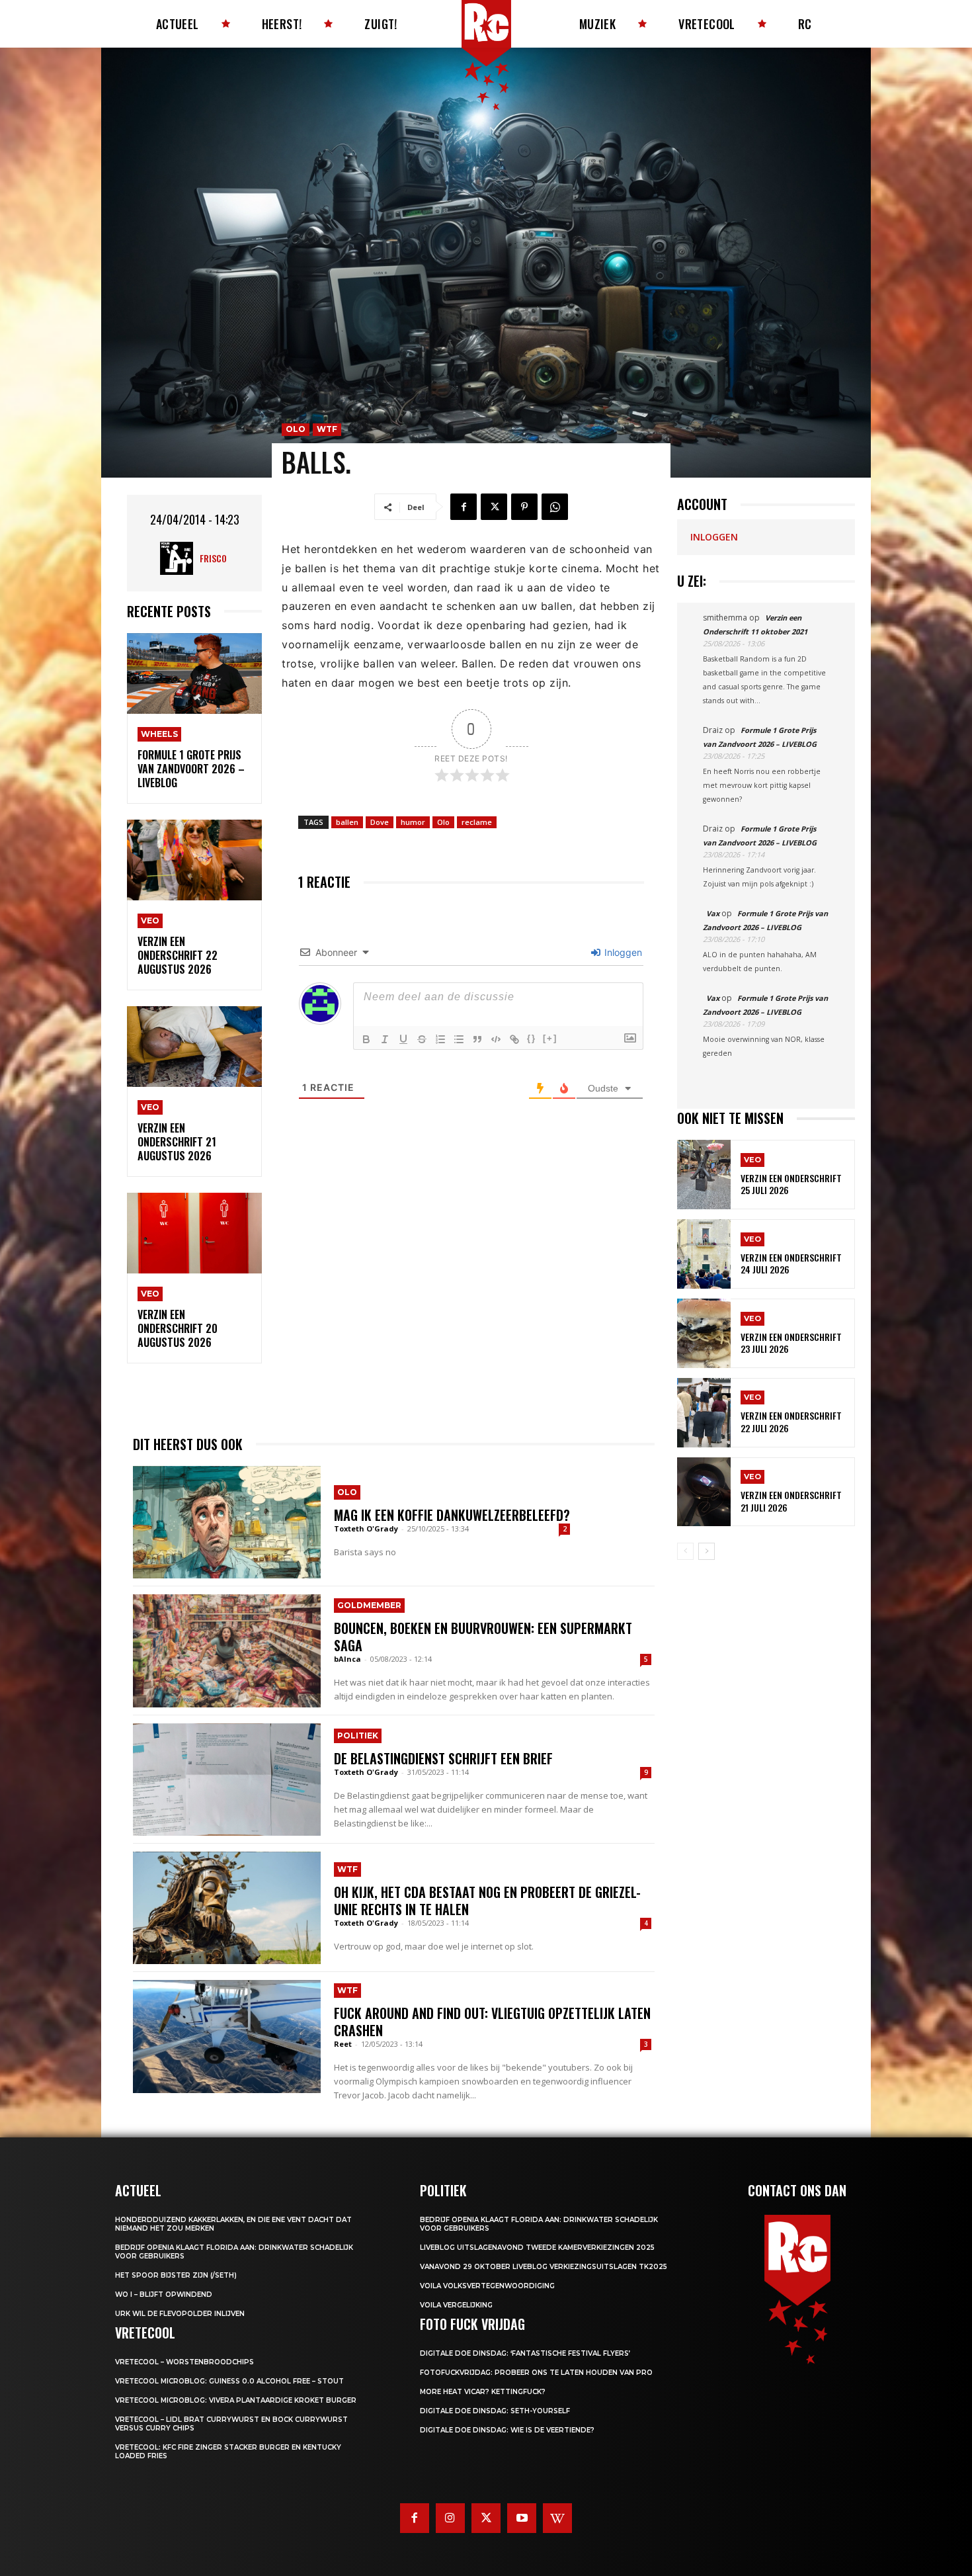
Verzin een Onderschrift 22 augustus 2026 (178, 955)
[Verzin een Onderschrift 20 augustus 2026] (194, 1233)
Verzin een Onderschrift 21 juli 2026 (791, 1501)
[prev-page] (685, 1551)
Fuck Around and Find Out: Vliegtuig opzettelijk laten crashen (492, 2022)
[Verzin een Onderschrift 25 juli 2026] (704, 1175)
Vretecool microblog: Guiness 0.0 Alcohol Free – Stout (229, 2381)
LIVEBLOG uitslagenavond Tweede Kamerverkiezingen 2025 (537, 2248)
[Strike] (422, 1039)
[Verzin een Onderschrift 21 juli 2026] (704, 1492)
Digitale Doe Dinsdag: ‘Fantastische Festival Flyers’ (525, 2353)
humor (413, 822)
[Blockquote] (477, 1039)
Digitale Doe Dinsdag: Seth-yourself (495, 2411)
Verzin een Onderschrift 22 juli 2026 (791, 1421)
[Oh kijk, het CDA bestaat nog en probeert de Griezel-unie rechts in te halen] (227, 1908)
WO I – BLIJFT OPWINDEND (164, 2295)
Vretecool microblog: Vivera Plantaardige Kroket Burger (236, 2400)
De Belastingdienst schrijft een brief (443, 1758)
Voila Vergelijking (456, 2305)
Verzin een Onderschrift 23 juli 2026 (791, 1343)
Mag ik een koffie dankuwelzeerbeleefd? (452, 1515)
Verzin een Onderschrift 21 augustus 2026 (177, 1142)
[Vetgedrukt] (366, 1039)
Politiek (358, 1736)
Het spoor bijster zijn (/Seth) (176, 2275)
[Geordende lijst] (440, 1039)
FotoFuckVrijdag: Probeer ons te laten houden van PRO (536, 2373)
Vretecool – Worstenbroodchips (184, 2362)
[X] (494, 507)
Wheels (159, 734)
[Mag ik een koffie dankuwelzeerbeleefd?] (227, 1522)
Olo (296, 429)
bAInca (347, 1659)
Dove (380, 822)
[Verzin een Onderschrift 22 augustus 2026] (194, 860)
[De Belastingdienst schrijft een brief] (227, 1780)
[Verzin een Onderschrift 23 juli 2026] (704, 1333)
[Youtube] (522, 2518)
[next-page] (707, 1551)
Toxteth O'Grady (366, 1528)
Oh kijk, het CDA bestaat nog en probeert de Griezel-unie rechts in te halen (487, 1901)
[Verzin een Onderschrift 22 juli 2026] (704, 1413)
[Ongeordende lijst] (459, 1039)
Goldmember (369, 1605)
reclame (477, 822)
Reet (343, 2044)
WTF (327, 429)
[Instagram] (450, 2518)
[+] (550, 1038)
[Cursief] (385, 1039)
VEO (150, 921)
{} (532, 1038)
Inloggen (622, 952)
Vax (713, 913)
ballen (347, 822)
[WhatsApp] (555, 507)
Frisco (213, 558)
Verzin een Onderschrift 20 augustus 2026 (178, 1328)
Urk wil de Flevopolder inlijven (180, 2314)
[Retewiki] (557, 2518)
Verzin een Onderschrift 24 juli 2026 (791, 1263)
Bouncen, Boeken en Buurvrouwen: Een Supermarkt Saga (483, 1637)
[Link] (514, 1039)
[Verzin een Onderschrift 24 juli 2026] (704, 1254)
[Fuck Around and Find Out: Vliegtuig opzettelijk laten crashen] (227, 2036)
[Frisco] (180, 558)
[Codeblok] (496, 1039)
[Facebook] (464, 507)
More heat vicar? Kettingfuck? (483, 2392)
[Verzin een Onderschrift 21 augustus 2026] (194, 1047)
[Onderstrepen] (403, 1039)
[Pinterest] (524, 507)
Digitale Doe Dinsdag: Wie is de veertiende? (507, 2430)
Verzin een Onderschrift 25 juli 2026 (791, 1184)
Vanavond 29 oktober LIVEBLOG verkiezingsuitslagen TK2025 (544, 2267)
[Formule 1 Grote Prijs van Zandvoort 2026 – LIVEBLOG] (194, 674)
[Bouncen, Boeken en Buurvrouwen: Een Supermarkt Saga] (227, 1651)
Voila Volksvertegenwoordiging (487, 2286)
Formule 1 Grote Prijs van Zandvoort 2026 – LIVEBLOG (191, 769)
